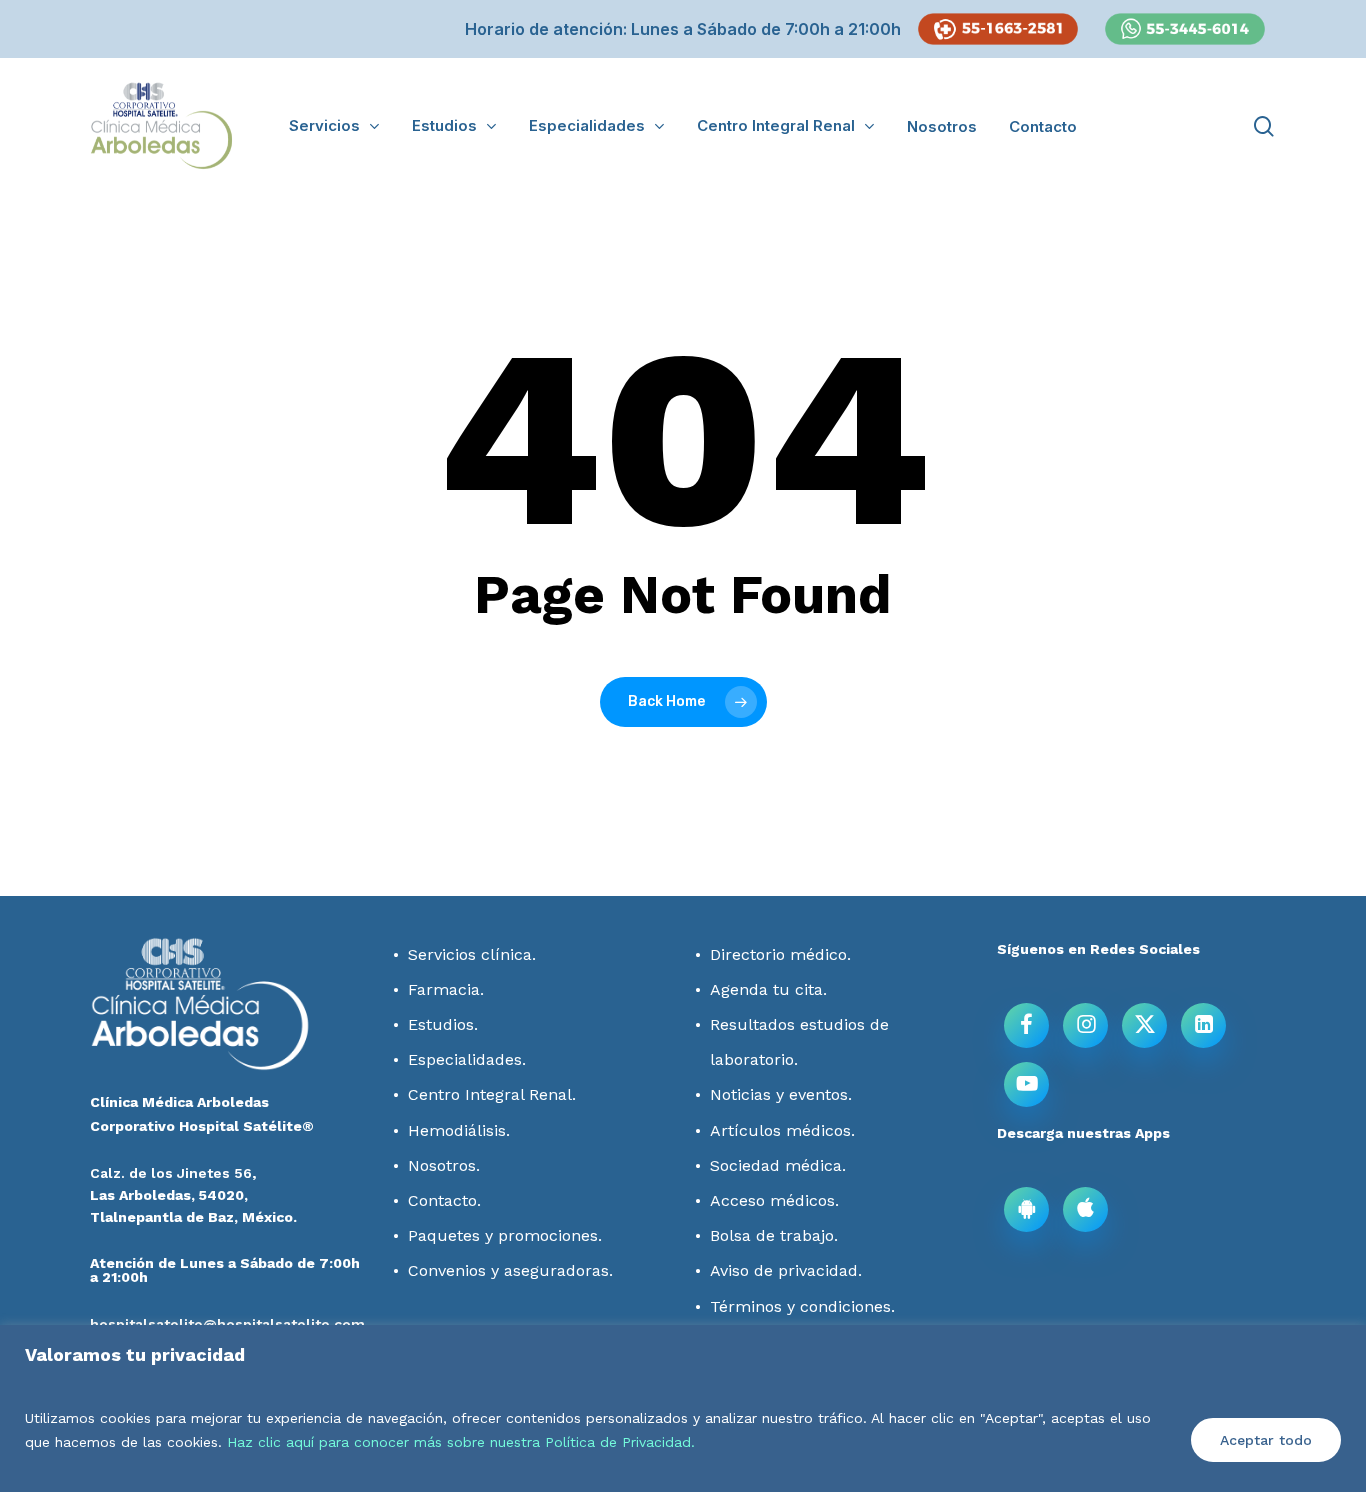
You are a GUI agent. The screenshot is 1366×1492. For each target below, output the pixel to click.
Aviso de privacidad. (786, 1270)
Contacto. (444, 1200)
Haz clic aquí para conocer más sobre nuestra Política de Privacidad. (461, 1442)
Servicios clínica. (472, 954)
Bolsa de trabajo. (774, 1235)
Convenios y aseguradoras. (510, 1270)
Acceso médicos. (774, 1200)
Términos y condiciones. (802, 1306)
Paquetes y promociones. (505, 1235)
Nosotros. (444, 1165)
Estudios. (443, 1024)
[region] (683, 1408)
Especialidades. (467, 1059)
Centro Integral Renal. (492, 1094)
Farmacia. (446, 989)
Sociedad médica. (778, 1165)
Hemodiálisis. (459, 1130)
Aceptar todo (1266, 1440)
